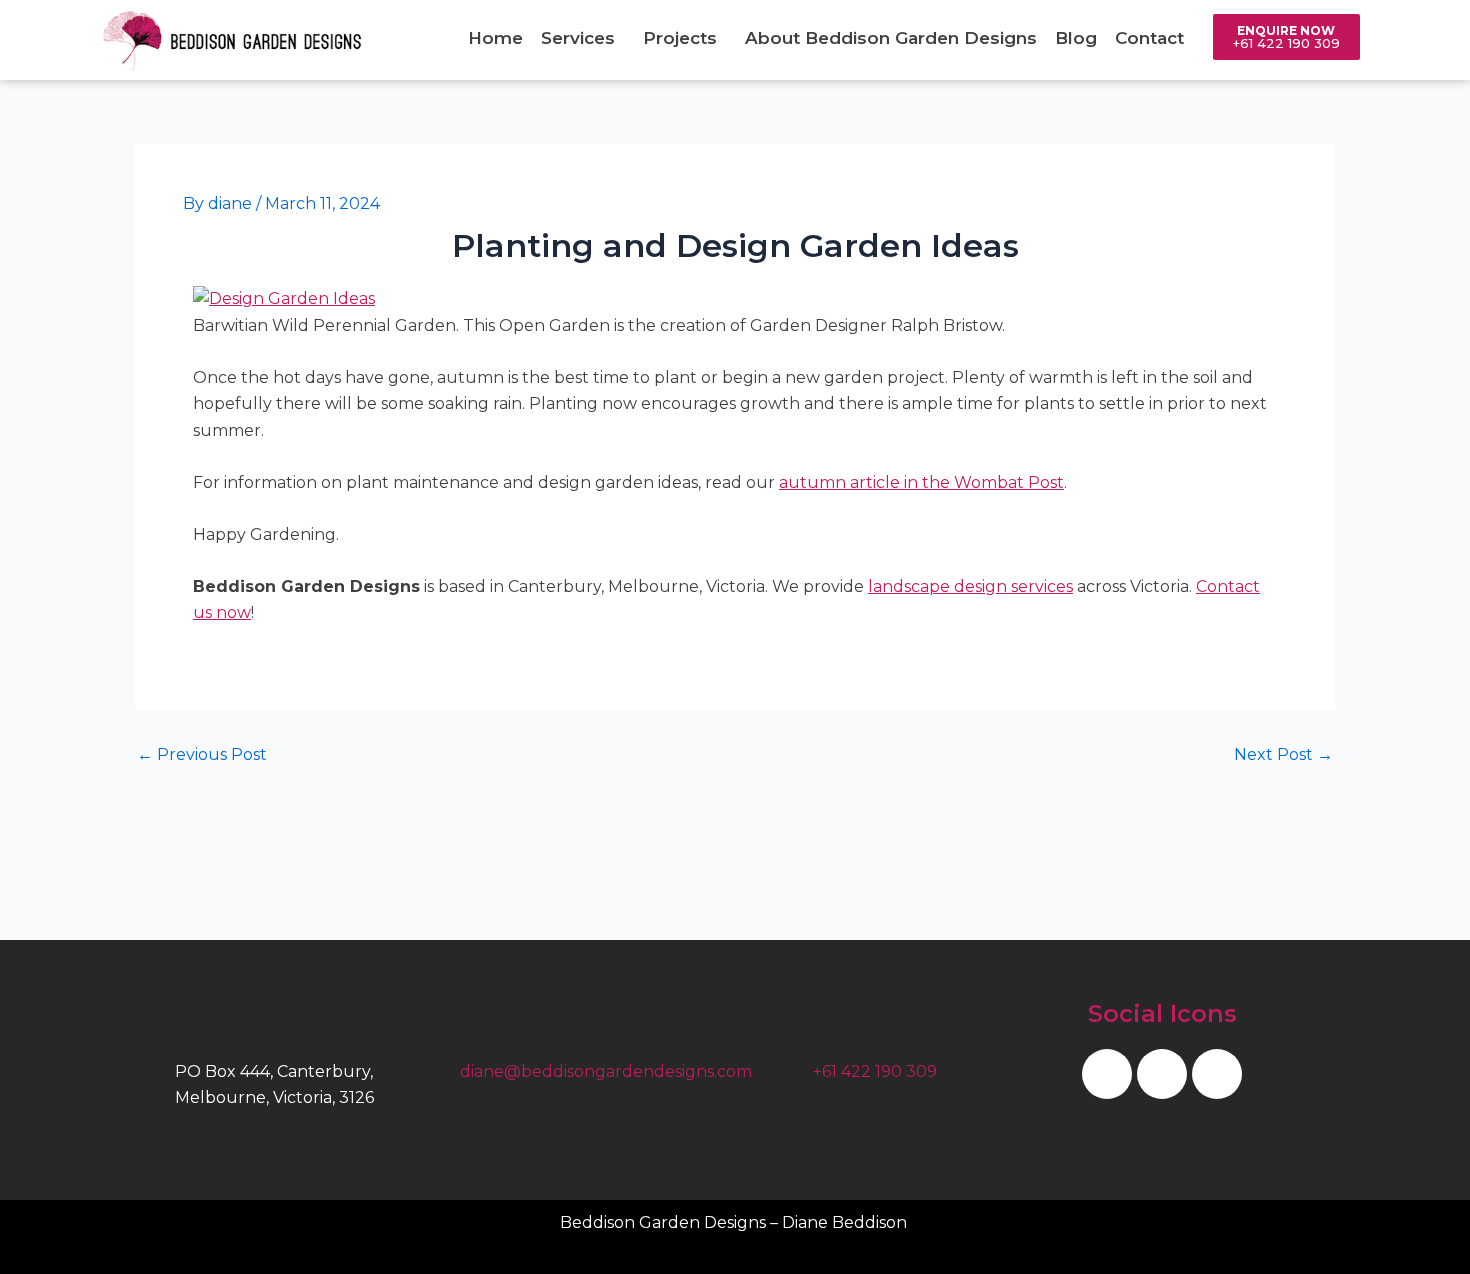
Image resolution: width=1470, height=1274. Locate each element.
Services (578, 38)
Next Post (1283, 755)
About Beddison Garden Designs (891, 38)
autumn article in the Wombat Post (921, 482)
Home (495, 38)
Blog (1076, 38)
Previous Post (202, 755)
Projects (680, 38)
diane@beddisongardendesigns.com (606, 1071)
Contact (1149, 38)
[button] (583, 38)
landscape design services (970, 586)
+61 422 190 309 (875, 1071)
